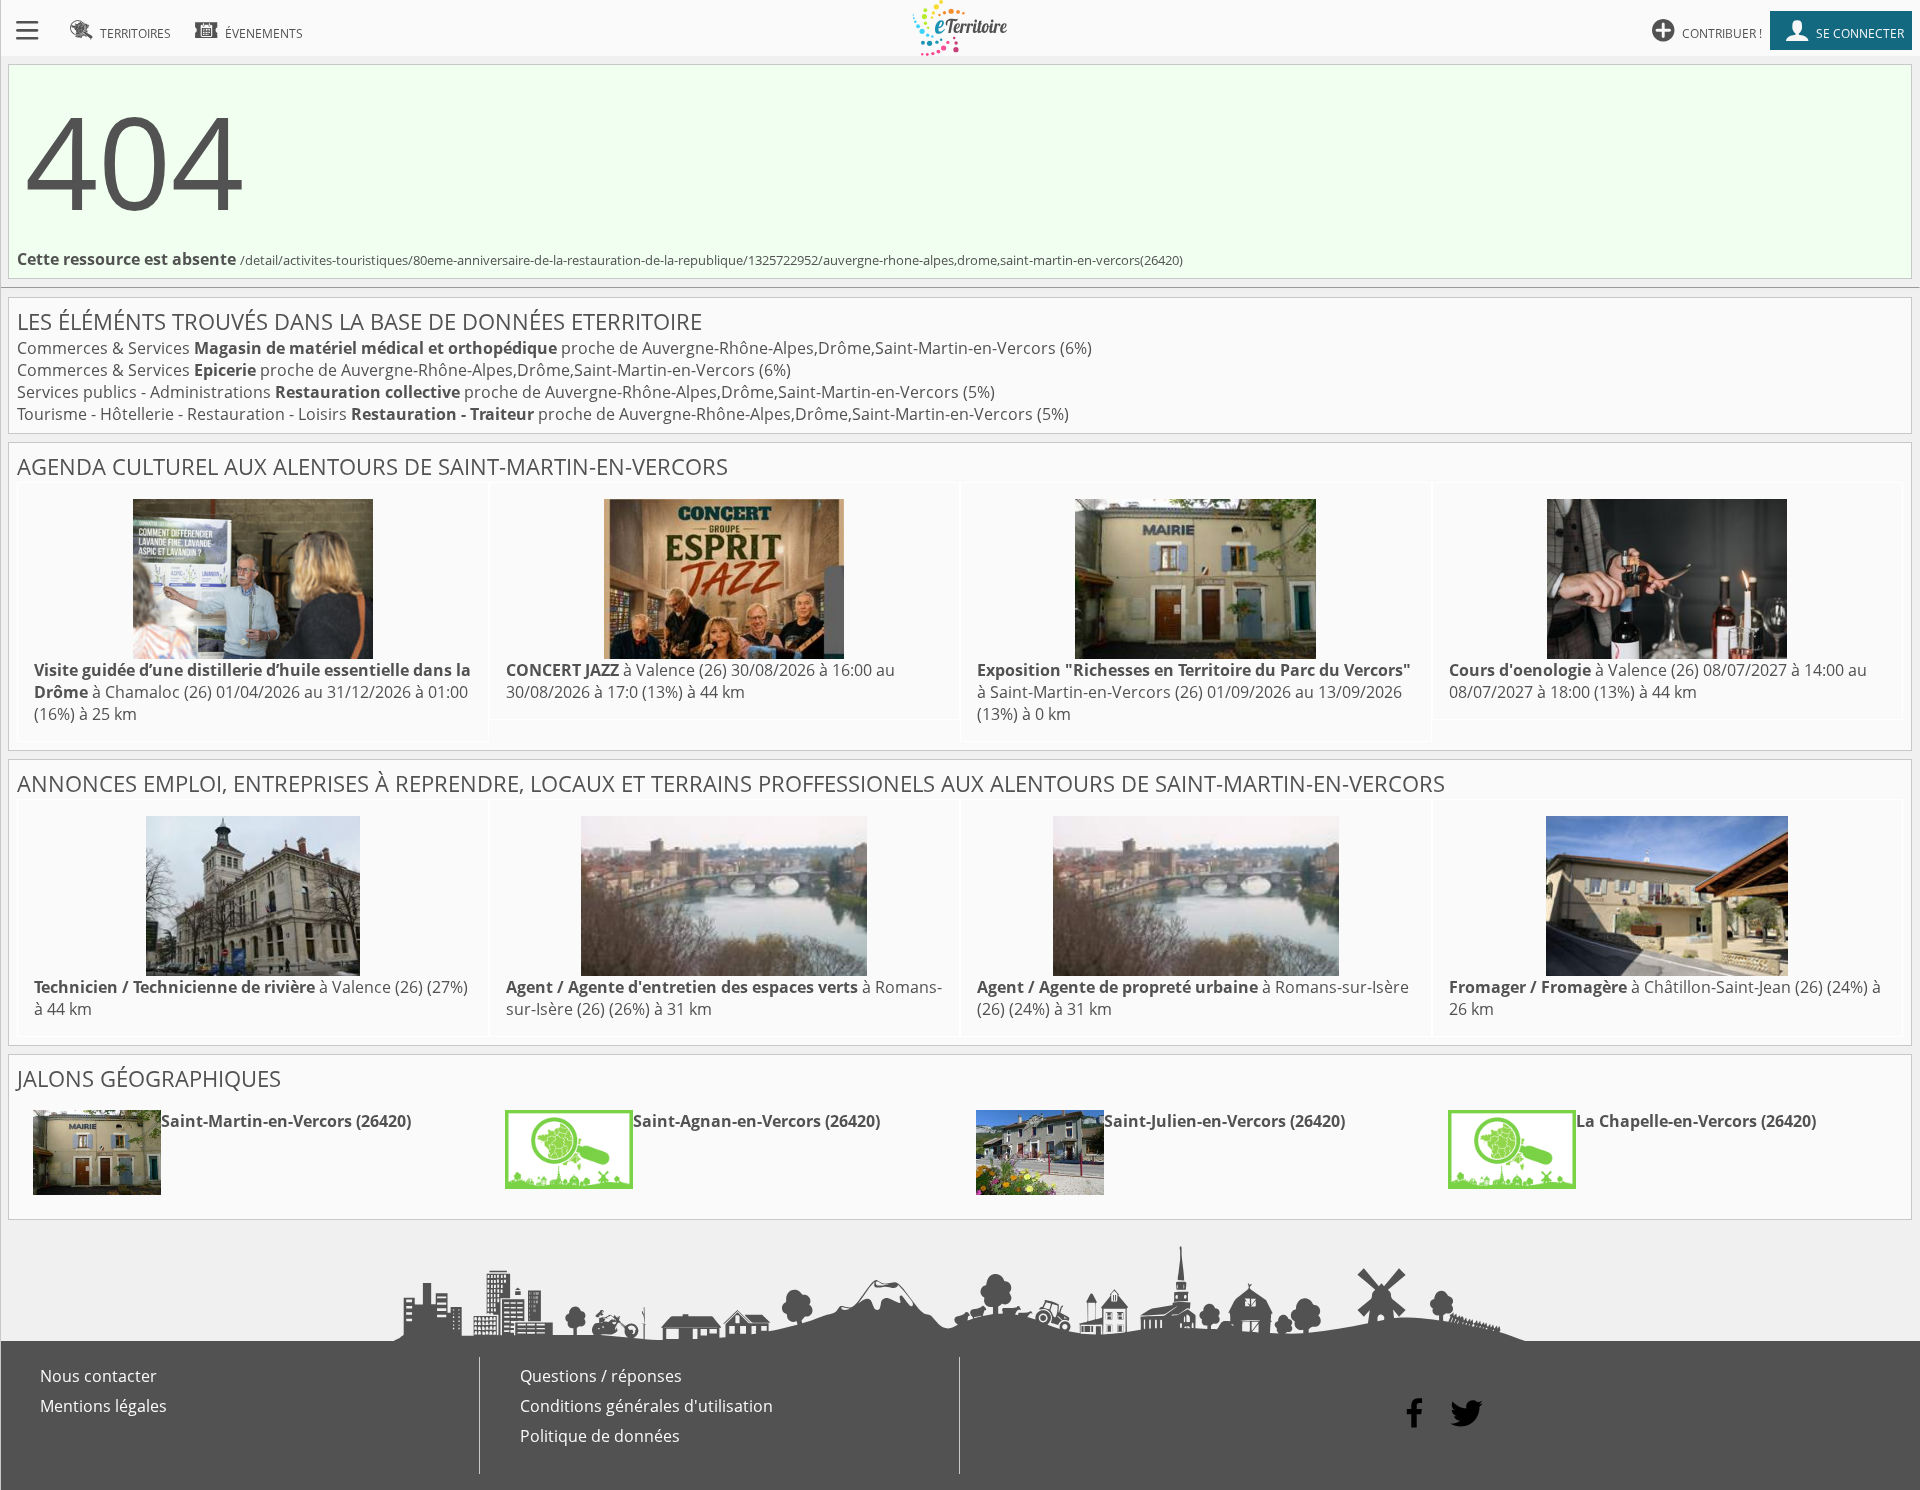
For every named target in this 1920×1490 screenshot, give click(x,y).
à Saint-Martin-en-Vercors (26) (1194, 681)
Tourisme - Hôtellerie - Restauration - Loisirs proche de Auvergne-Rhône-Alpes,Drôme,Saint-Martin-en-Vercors (527, 414)
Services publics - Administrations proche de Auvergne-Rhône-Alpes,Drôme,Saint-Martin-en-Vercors (490, 392)
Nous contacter (98, 1376)
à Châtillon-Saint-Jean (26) (1636, 987)
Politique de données (600, 1436)
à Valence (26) (616, 670)
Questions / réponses (601, 1376)
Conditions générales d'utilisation (646, 1406)
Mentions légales (103, 1406)
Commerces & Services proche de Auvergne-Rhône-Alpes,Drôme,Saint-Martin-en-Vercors (538, 348)
